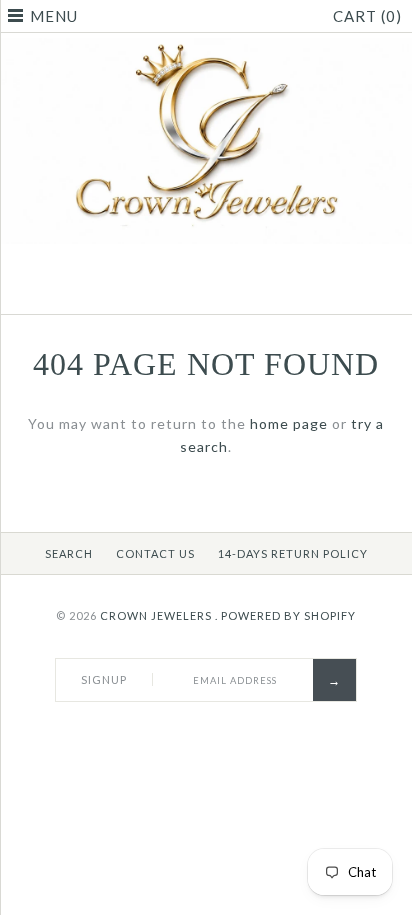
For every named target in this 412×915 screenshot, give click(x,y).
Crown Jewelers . (159, 615)
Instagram (231, 290)
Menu (54, 16)
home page (289, 423)
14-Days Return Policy (293, 553)
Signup (104, 679)
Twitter (206, 290)
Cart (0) (367, 16)
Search (69, 553)
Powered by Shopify (288, 615)
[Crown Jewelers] (206, 48)
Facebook (181, 290)
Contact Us (155, 553)
